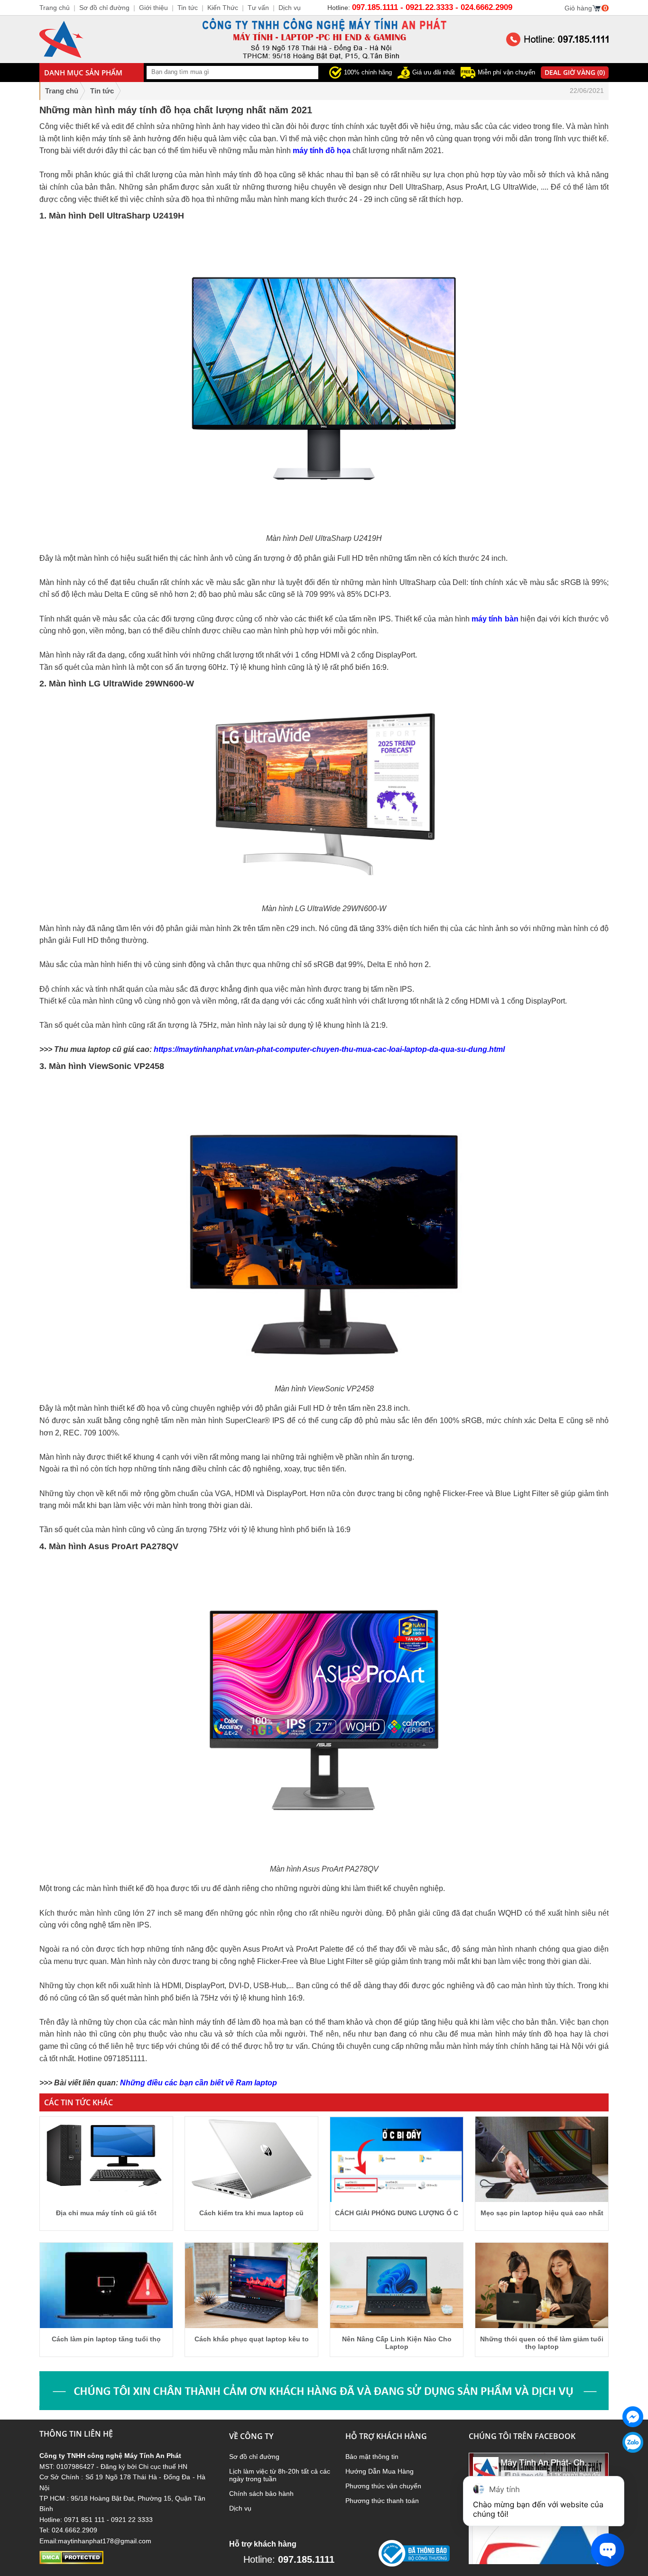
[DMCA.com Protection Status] (71, 2562)
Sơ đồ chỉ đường (254, 2457)
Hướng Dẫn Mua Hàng (380, 2471)
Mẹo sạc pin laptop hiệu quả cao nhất (542, 2213)
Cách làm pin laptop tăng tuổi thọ (106, 2339)
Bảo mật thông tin (372, 2457)
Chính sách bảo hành (261, 2494)
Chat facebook (633, 2435)
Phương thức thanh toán (382, 2501)
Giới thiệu (153, 8)
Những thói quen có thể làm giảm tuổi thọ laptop (542, 2343)
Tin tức (188, 8)
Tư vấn (258, 8)
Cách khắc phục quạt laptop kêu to (252, 2339)
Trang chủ (62, 91)
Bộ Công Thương (405, 2570)
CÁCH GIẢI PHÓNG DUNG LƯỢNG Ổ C (397, 2213)
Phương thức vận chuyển (383, 2486)
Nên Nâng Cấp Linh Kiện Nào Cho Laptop (397, 2343)
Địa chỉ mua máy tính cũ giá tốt (106, 2213)
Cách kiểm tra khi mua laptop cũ (251, 2213)
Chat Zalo (629, 2460)
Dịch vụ (240, 2508)
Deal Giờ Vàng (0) (575, 72)
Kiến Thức (223, 8)
